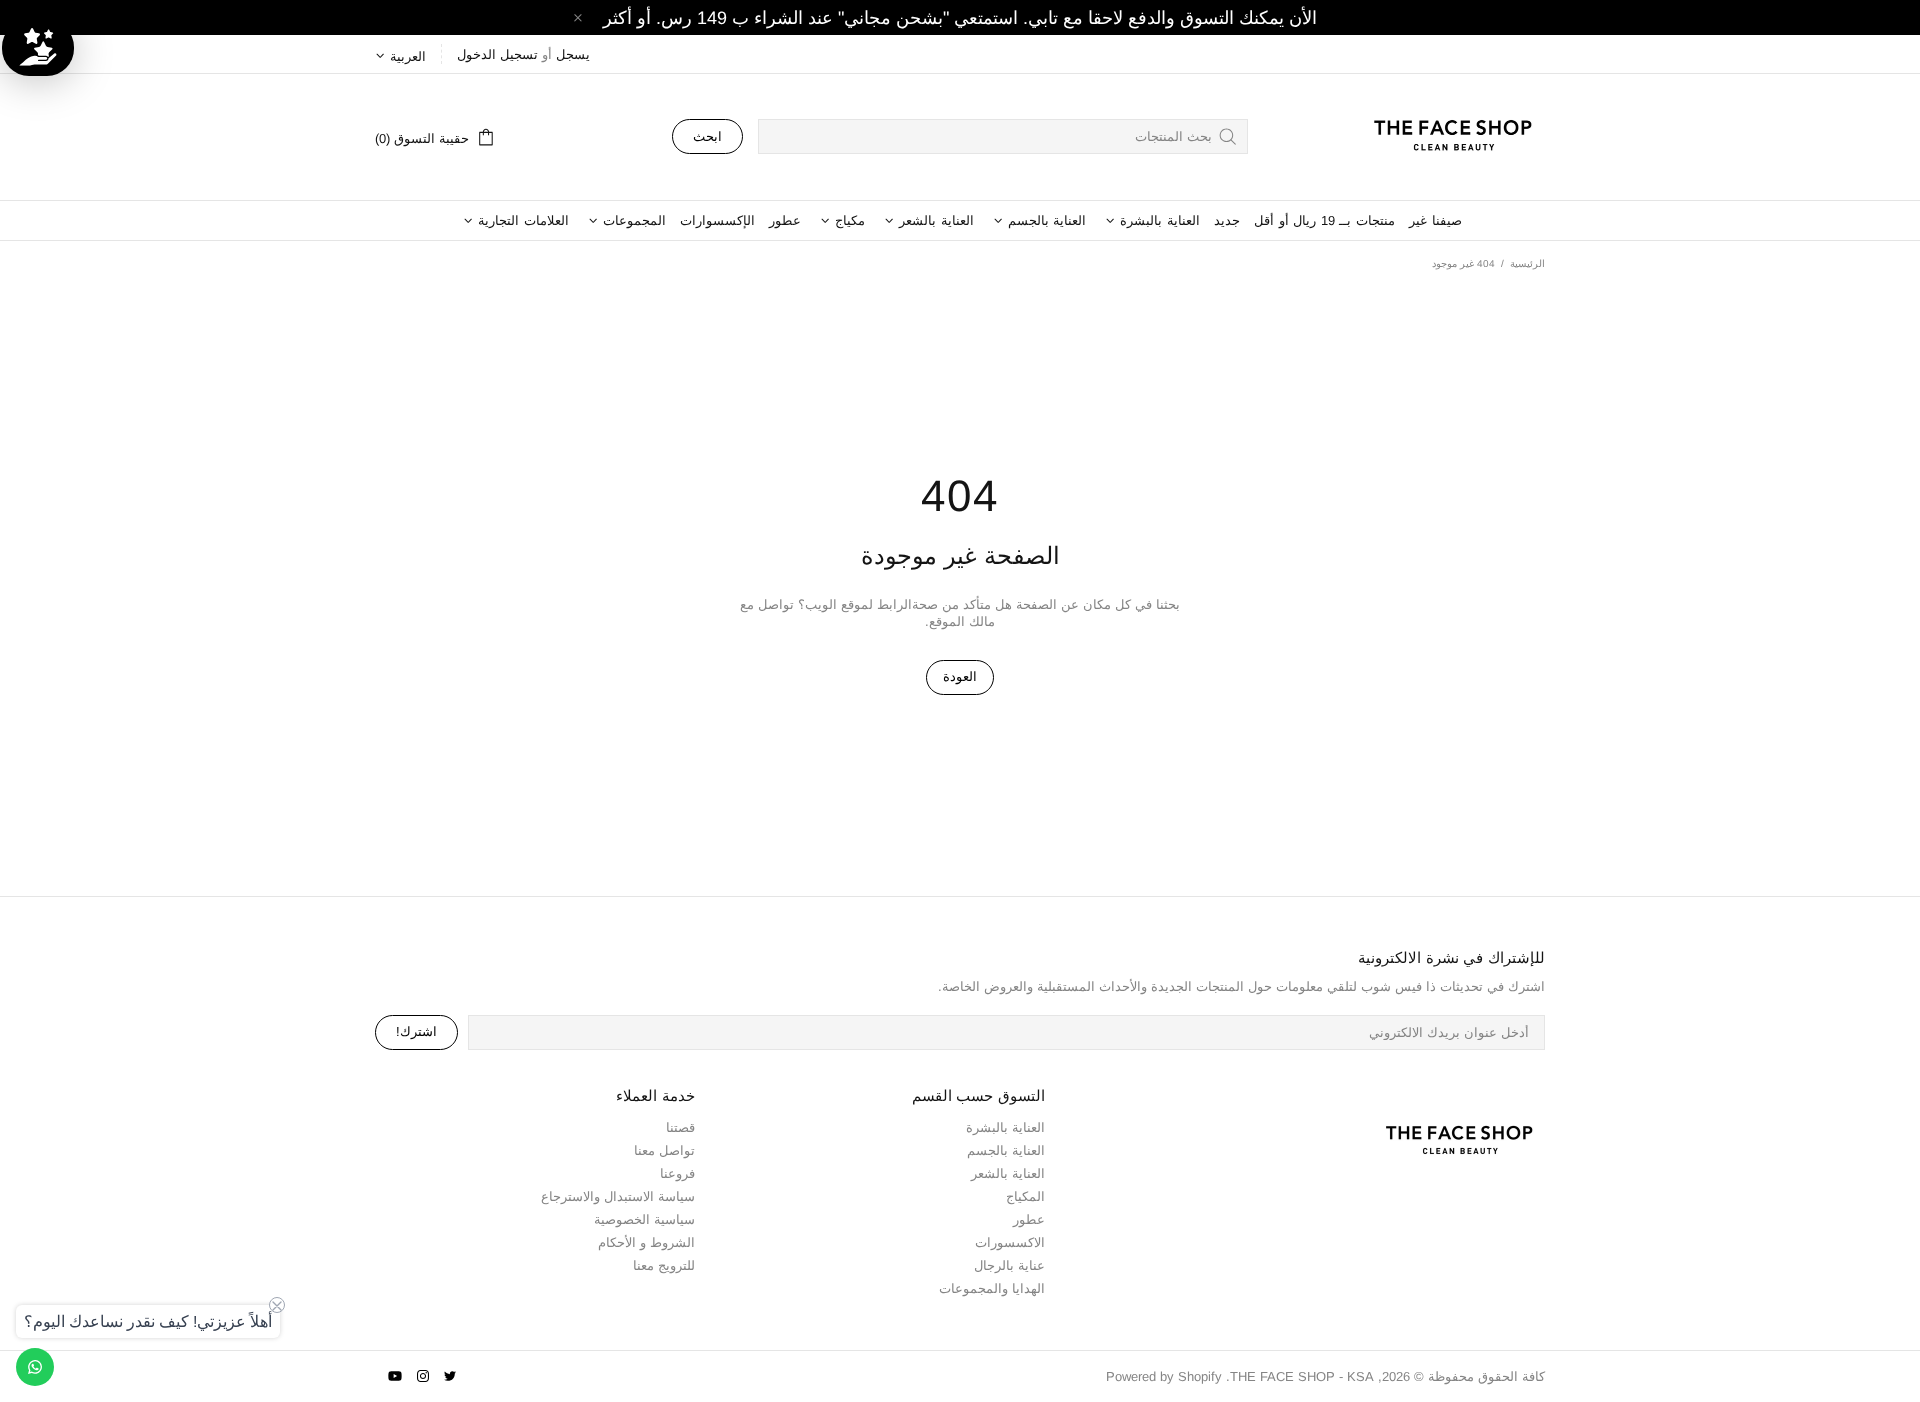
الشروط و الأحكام (646, 1242)
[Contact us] (35, 1367)
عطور (1029, 1219)
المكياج (1025, 1196)
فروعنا (677, 1173)
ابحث (707, 136)
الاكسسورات (1010, 1242)
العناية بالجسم (1006, 1150)
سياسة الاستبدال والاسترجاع (618, 1196)
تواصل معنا (664, 1150)
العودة (960, 676)
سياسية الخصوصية (644, 1219)
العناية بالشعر (1008, 1173)
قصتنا (680, 1127)
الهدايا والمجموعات (992, 1288)
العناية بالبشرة (1005, 1127)
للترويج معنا (664, 1265)
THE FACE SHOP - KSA (1444, 137)
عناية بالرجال (1009, 1265)
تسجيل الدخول (497, 54)
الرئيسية (1527, 263)
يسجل (573, 54)
